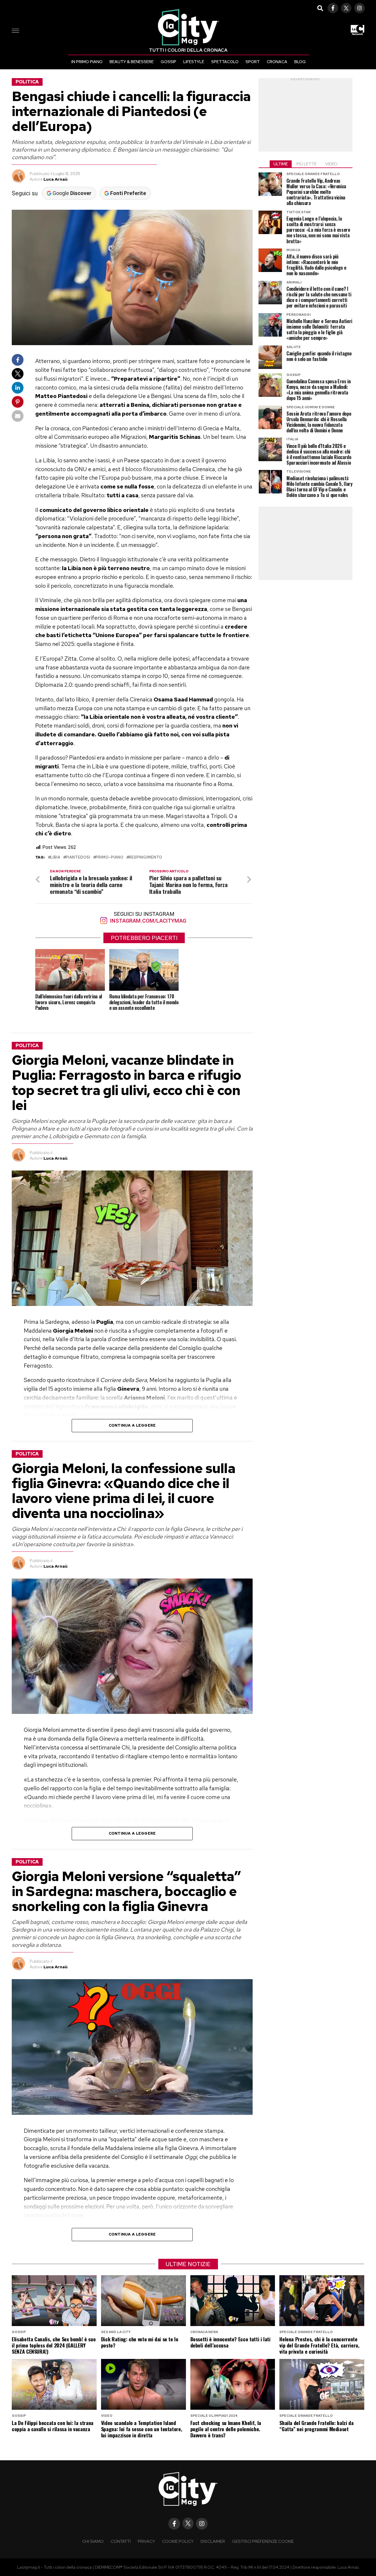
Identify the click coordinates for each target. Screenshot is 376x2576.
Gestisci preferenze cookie (263, 2541)
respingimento (145, 858)
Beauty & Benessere (132, 62)
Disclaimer (213, 2541)
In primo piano (87, 62)
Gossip (168, 62)
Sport (253, 62)
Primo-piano (109, 858)
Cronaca (277, 62)
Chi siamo (93, 2541)
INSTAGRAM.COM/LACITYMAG (147, 921)
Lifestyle (194, 62)
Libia (55, 858)
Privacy (146, 2541)
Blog (300, 62)
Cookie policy (178, 2541)
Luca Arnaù (56, 179)
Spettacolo (225, 62)
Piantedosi (78, 858)
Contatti (121, 2541)
